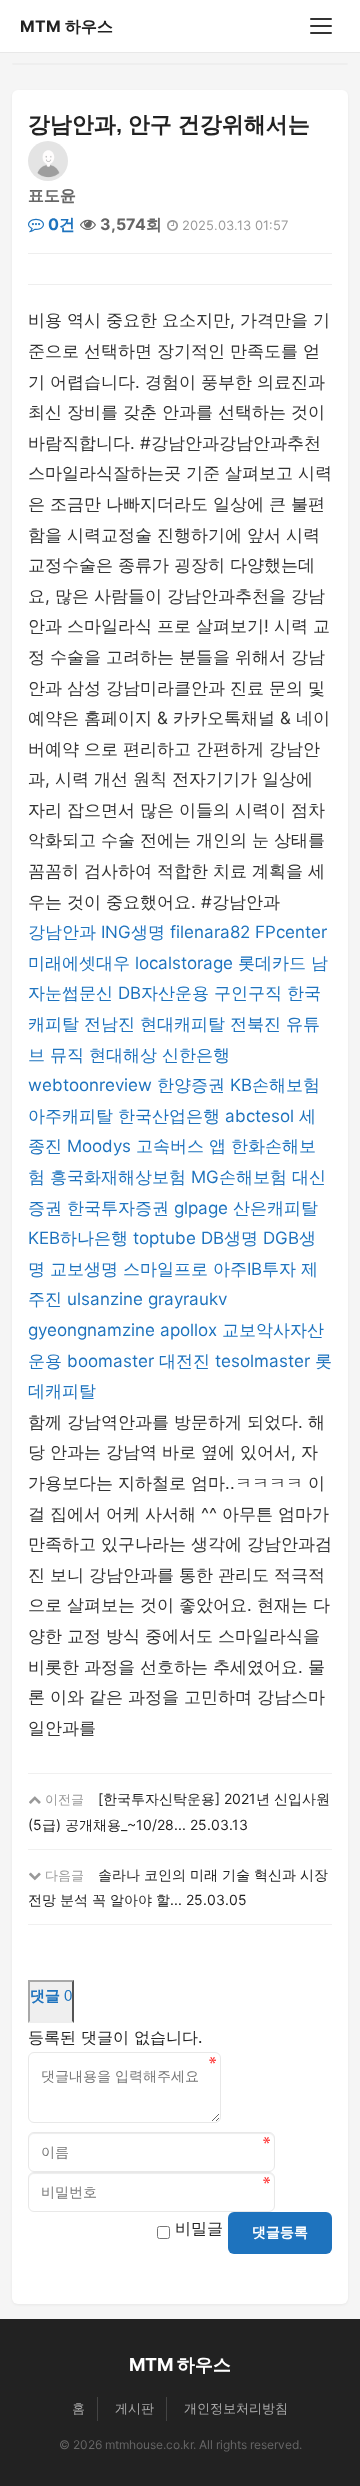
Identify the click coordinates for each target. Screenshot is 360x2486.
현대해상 (123, 1055)
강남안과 (62, 932)
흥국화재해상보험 (118, 1177)
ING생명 (133, 932)
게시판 (134, 2408)
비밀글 (199, 2228)
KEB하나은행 (78, 1238)
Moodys (99, 1146)
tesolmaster (262, 1361)
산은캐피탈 (275, 1208)
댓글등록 (280, 2232)
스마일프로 (165, 1269)
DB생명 (229, 1238)
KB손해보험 (275, 1085)
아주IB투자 (254, 1269)
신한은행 (196, 1055)
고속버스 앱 (181, 1146)
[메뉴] (321, 26)
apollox (188, 1330)
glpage (201, 1208)
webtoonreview (90, 1085)
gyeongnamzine (91, 1330)
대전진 (184, 1361)
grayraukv (187, 1299)
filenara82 (210, 932)
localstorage (184, 963)
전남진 (109, 1024)
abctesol (259, 1116)
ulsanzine (105, 1299)
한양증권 (191, 1085)
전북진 (255, 1024)
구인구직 (248, 993)
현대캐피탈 (182, 1024)
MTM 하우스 (66, 26)
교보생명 (84, 1269)
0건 (59, 224)
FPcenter (291, 932)
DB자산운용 (163, 993)
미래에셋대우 (79, 963)
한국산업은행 (169, 1116)
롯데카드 (272, 963)
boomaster (110, 1361)
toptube (164, 1238)
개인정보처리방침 (236, 2408)
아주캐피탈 (70, 1116)
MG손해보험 (239, 1177)
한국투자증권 (118, 1208)
